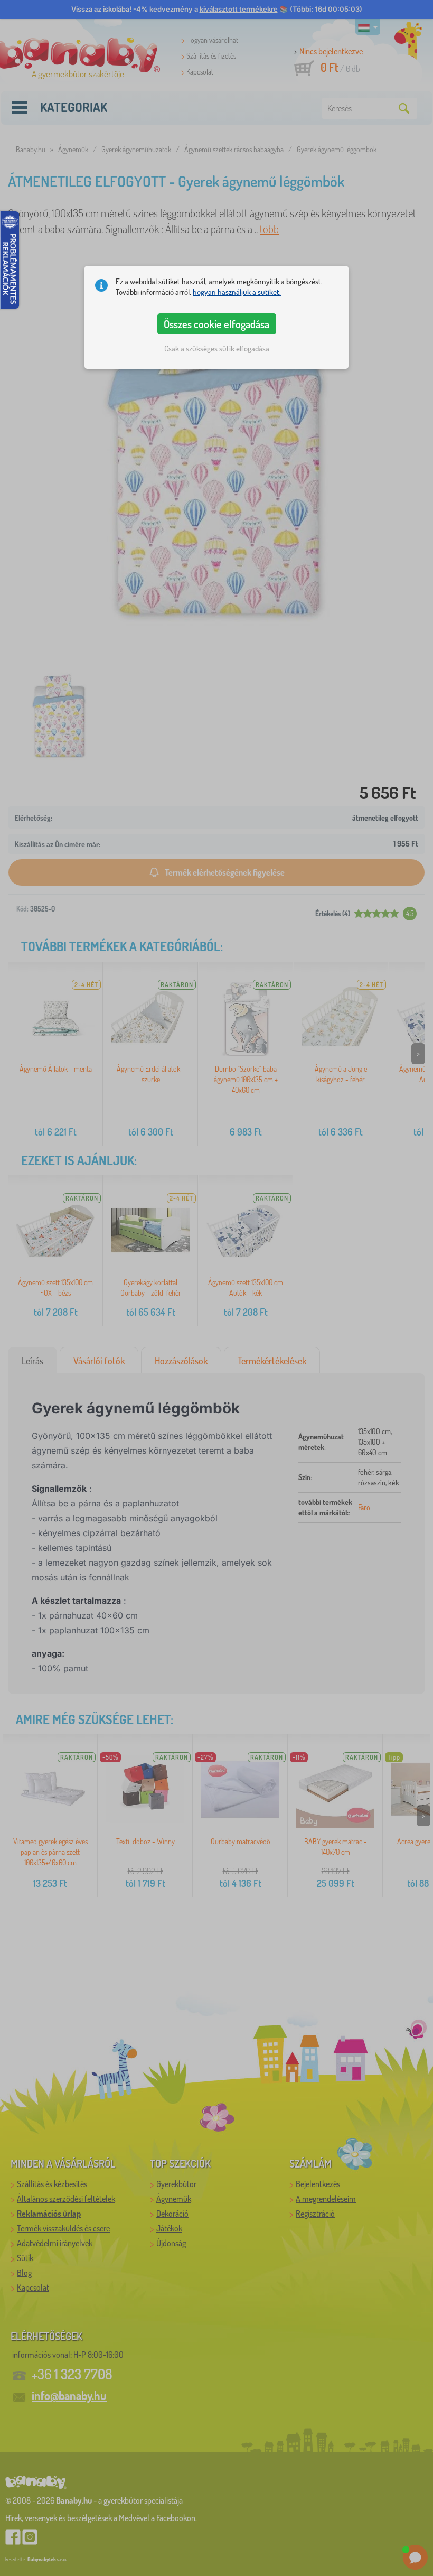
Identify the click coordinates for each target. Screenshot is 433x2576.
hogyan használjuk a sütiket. (237, 292)
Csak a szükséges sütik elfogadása (217, 348)
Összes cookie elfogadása (216, 324)
